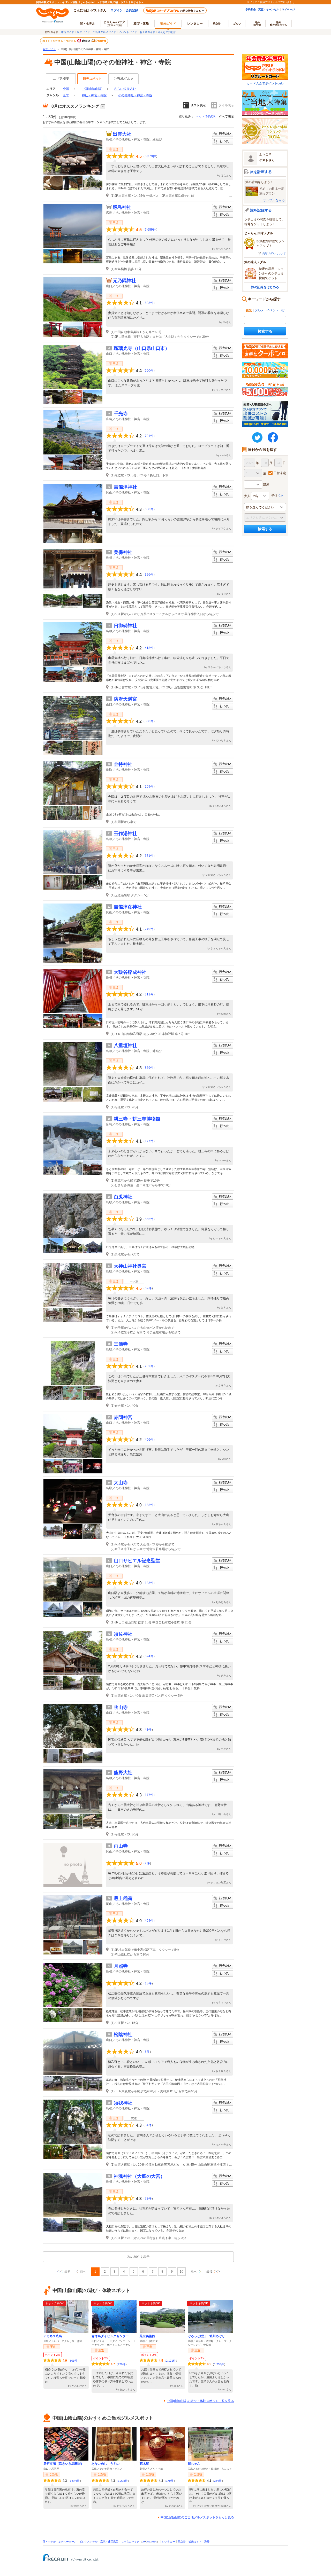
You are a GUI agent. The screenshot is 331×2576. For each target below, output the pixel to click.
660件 (149, 371)
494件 (149, 1921)
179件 (170, 2481)
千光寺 (121, 414)
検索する (265, 331)
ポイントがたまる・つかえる (59, 41)
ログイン (117, 10)
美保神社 (123, 552)
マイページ (288, 9)
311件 (149, 994)
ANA (154, 2542)
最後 (209, 2272)
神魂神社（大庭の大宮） (139, 2176)
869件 (149, 1068)
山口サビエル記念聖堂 (137, 1561)
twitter (257, 437)
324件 (149, 1656)
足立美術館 (147, 2336)
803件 (149, 303)
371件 (149, 856)
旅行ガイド (67, 32)
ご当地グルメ (124, 79)
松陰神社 (123, 2035)
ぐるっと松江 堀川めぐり (206, 2336)
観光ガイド (83, 32)
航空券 (217, 23)
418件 (149, 648)
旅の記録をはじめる (265, 287)
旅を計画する (261, 172)
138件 (149, 1505)
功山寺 (121, 1707)
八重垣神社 (125, 1046)
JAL (148, 2542)
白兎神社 (123, 1197)
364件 (218, 2481)
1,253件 (219, 2364)
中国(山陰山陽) (92, 89)
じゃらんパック (114, 23)
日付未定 (280, 473)
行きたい (223, 134)
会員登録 (132, 10)
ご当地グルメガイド (104, 32)
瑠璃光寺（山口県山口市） (142, 348)
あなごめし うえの (106, 2464)
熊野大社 (123, 1773)
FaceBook (273, 437)
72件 (148, 2198)
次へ (194, 2272)
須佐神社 (123, 1634)
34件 (148, 2125)
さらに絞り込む (125, 89)
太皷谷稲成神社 (130, 972)
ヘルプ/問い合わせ (284, 2)
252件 (149, 1366)
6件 (147, 2052)
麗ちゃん (194, 2464)
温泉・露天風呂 (109, 2542)
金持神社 (123, 764)
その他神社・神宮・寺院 (135, 95)
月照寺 (121, 1966)
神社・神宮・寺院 (94, 95)
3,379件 (150, 156)
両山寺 (121, 1846)
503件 (74, 2361)
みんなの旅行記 (167, 32)
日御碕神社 (125, 626)
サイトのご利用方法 (259, 2)
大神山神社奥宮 (130, 1266)
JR (144, 2542)
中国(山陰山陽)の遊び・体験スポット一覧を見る (200, 2401)
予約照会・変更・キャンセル (262, 9)
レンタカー (195, 23)
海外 (257, 23)
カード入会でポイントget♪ (265, 83)
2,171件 (171, 2361)
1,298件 (123, 2481)
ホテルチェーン (67, 2542)
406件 (149, 1440)
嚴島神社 (122, 207)
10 (182, 2272)
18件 (148, 1983)
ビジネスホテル (88, 2542)
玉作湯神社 (125, 834)
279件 (122, 2364)
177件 (149, 1141)
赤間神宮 (123, 1417)
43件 (148, 1730)
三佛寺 (121, 1344)
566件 (149, 1219)
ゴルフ (237, 23)
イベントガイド (128, 32)
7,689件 (150, 230)
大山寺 (121, 1483)
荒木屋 (144, 2464)
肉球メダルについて (274, 253)
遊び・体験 (141, 23)
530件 (149, 721)
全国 (66, 89)
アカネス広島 (53, 2336)
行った (223, 141)
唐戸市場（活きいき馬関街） (64, 2464)
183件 (149, 1583)
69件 (148, 1288)
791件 (149, 436)
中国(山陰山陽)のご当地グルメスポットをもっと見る (197, 2517)
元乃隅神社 (124, 281)
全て (66, 95)
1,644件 (75, 2481)
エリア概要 (61, 79)
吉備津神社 (125, 487)
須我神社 (123, 2103)
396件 (149, 575)
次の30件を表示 (138, 2257)
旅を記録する (261, 210)
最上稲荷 (123, 1898)
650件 (149, 509)
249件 (149, 929)
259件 (149, 787)
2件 (147, 1863)
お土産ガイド (147, 32)
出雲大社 (122, 134)
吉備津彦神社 (128, 907)
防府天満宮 (125, 699)
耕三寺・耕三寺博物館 (137, 1119)
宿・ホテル (49, 2542)
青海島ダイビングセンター (110, 2336)
